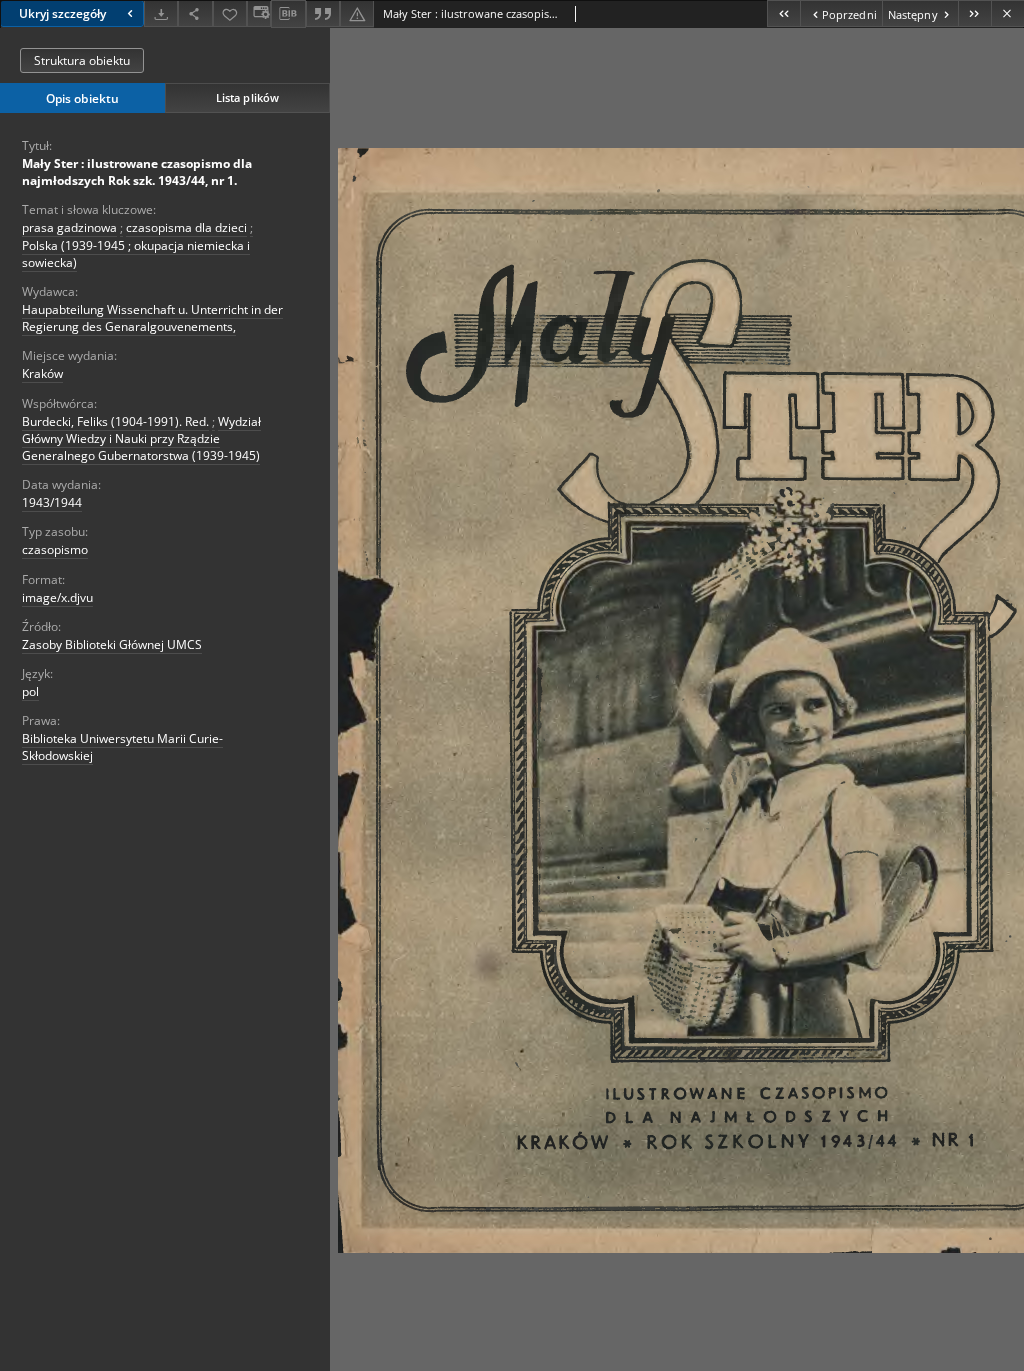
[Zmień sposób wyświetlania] (259, 13)
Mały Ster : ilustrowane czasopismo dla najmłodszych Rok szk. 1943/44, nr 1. (137, 172)
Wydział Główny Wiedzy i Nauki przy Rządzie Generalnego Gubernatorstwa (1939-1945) (141, 438)
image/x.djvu (57, 597)
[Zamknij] (1007, 13)
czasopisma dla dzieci (186, 227)
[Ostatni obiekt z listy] (974, 13)
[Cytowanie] (323, 13)
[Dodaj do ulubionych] (230, 13)
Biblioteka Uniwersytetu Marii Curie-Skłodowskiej (122, 747)
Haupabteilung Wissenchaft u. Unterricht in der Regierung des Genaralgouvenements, (152, 318)
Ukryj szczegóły (62, 13)
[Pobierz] (161, 13)
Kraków (42, 373)
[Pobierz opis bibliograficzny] (288, 14)
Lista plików (247, 97)
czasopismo (55, 549)
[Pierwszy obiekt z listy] (783, 13)
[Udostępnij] (195, 13)
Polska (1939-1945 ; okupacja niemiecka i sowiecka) (136, 254)
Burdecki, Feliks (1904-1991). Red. (115, 421)
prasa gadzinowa (69, 227)
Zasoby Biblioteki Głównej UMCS (112, 644)
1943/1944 (52, 502)
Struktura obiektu (82, 60)
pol (30, 691)
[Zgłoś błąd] (357, 13)
